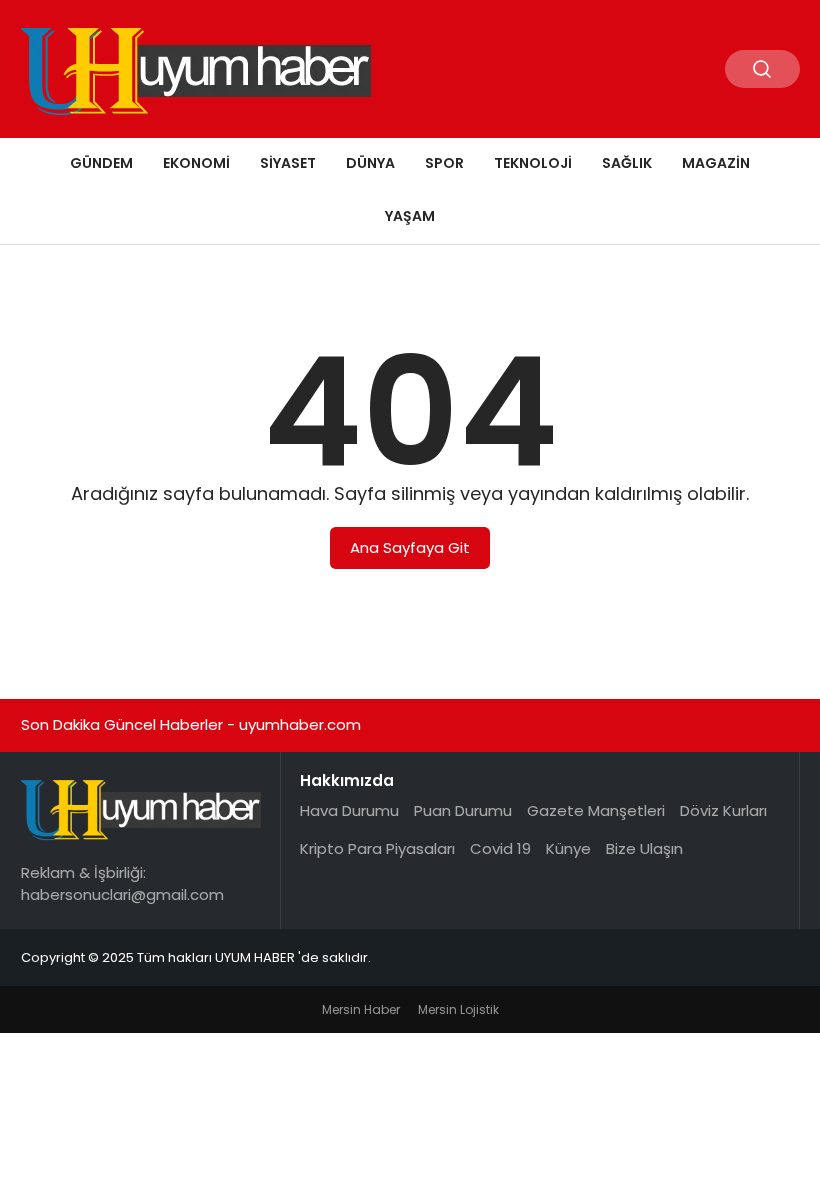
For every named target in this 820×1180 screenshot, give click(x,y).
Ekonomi (196, 163)
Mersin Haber (361, 1009)
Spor (444, 163)
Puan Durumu (463, 810)
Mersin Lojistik (458, 1009)
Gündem (101, 163)
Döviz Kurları (723, 810)
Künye (568, 848)
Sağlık (627, 163)
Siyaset (288, 163)
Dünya (370, 163)
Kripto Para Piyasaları (377, 848)
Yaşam (410, 216)
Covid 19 (500, 848)
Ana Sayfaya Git (410, 547)
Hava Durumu (349, 810)
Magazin (716, 163)
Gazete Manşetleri (596, 810)
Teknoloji (533, 163)
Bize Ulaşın (644, 848)
